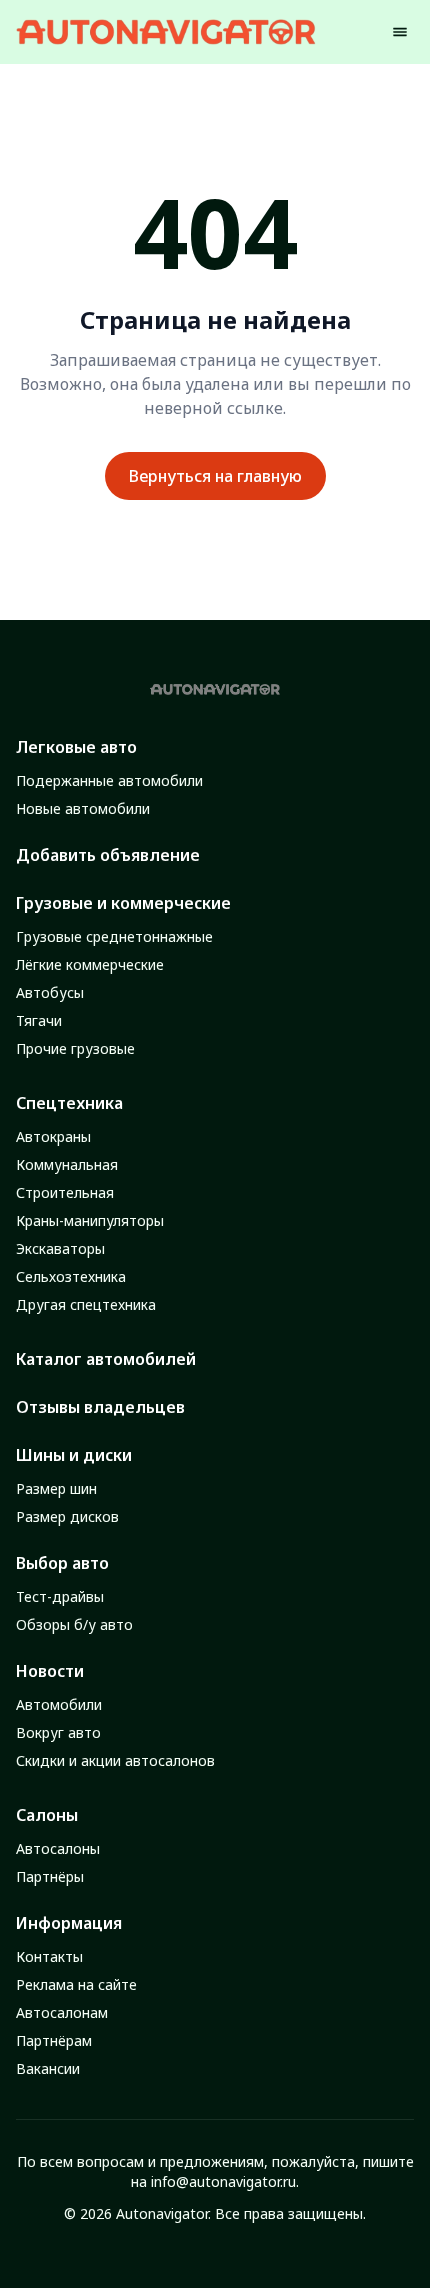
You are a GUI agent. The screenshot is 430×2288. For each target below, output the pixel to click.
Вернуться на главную (215, 476)
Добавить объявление (108, 855)
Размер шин (56, 1488)
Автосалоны (58, 1848)
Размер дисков (67, 1516)
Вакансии (48, 2068)
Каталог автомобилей (106, 1359)
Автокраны (53, 1136)
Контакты (49, 1956)
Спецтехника (69, 1103)
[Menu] (400, 32)
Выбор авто (62, 1563)
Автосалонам (62, 2012)
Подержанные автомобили (109, 780)
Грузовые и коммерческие (123, 903)
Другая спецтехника (86, 1304)
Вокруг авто (58, 1732)
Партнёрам (54, 2040)
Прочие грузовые (75, 1048)
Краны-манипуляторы (90, 1220)
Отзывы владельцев (100, 1407)
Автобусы (50, 992)
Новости (50, 1671)
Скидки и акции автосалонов (115, 1760)
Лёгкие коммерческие (90, 964)
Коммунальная (67, 1164)
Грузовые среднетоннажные (114, 936)
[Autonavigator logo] (166, 31)
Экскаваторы (60, 1248)
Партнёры (50, 1876)
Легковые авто (76, 747)
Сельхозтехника (71, 1276)
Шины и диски (74, 1455)
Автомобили (59, 1704)
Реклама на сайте (76, 1984)
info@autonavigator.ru (223, 2181)
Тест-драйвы (60, 1596)
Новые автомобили (83, 808)
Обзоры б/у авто (74, 1624)
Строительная (65, 1192)
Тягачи (39, 1020)
